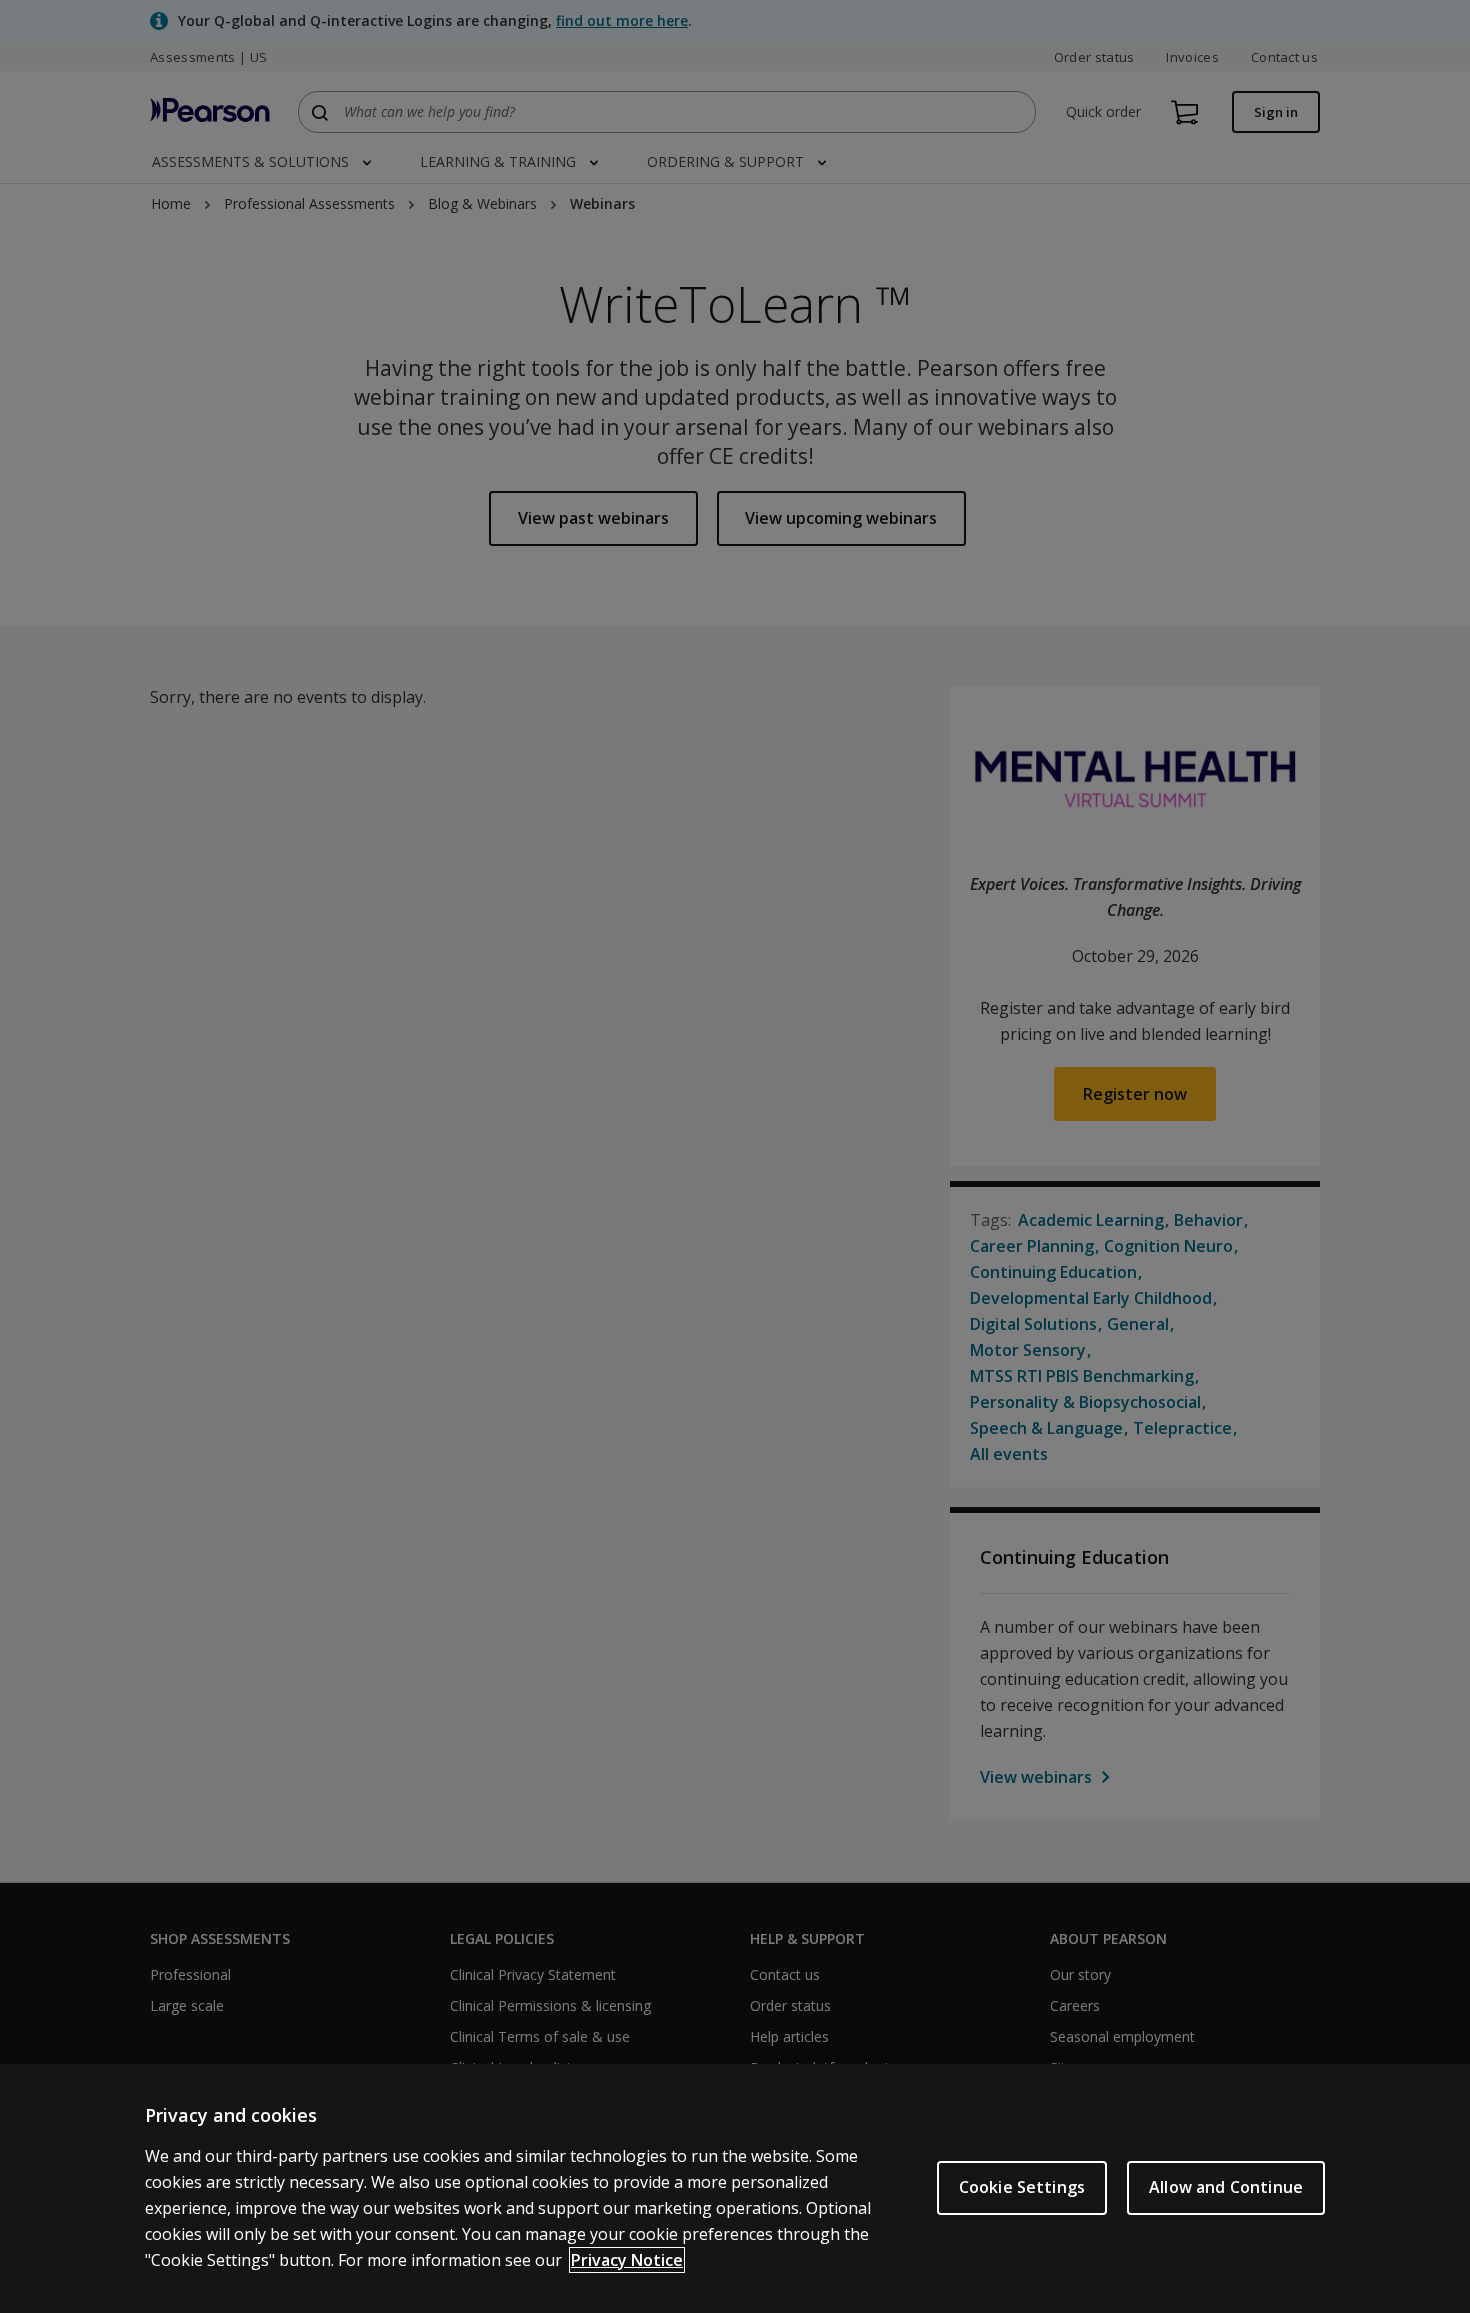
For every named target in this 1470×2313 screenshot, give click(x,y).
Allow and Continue (1226, 2187)
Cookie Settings (1022, 2187)
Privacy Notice (627, 2260)
